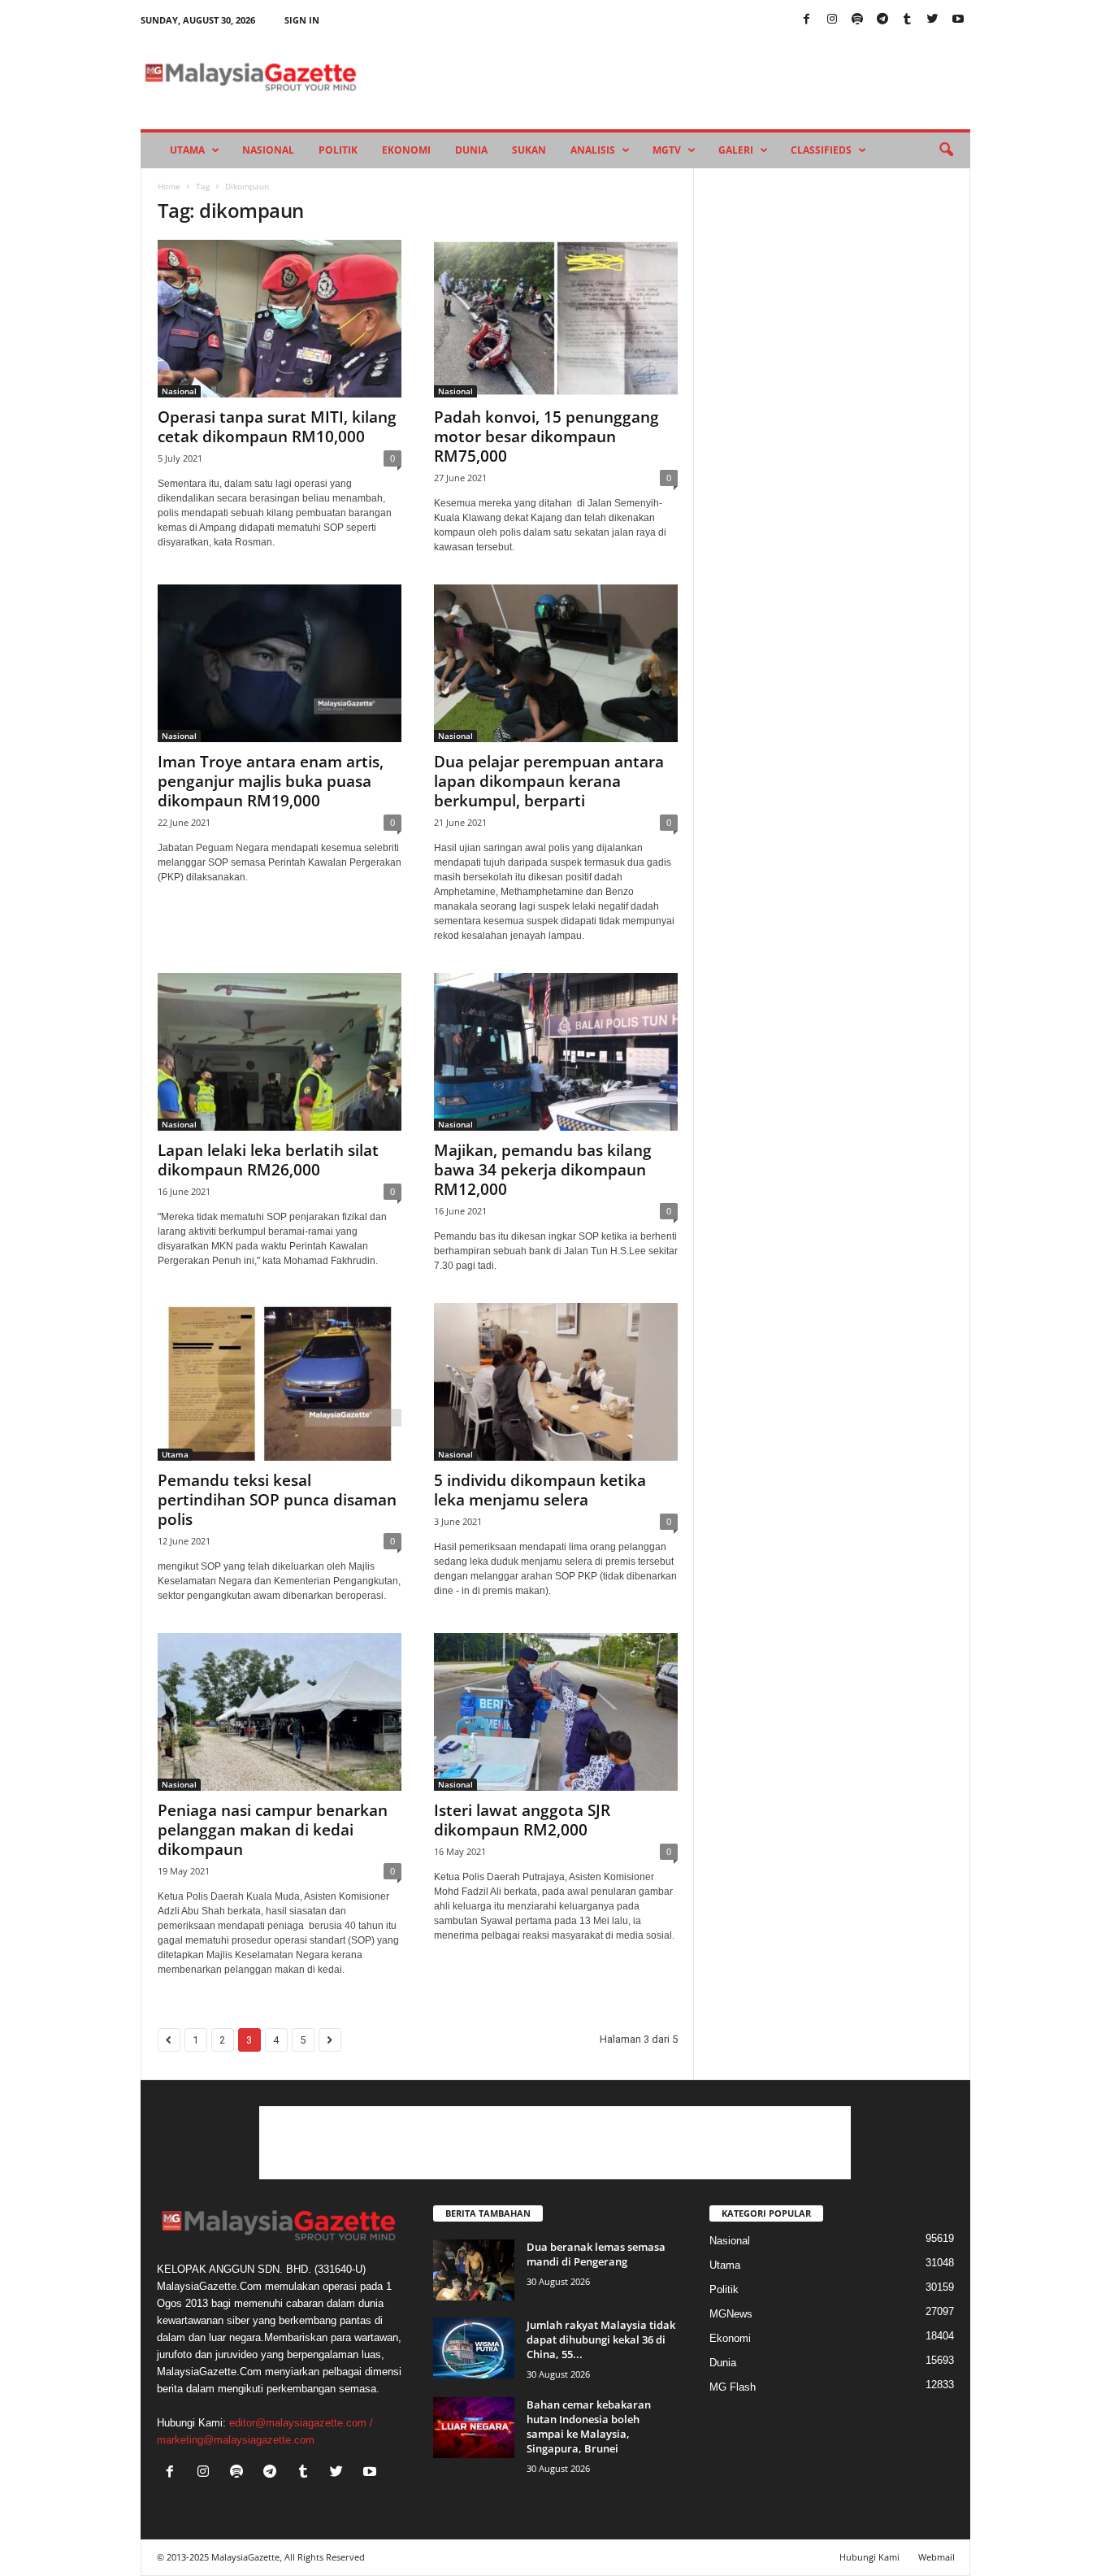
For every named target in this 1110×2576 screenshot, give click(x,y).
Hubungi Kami (869, 2557)
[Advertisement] (555, 2143)
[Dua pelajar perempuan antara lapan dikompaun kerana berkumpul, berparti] (556, 663)
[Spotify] (857, 20)
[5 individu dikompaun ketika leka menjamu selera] (556, 1382)
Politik (338, 150)
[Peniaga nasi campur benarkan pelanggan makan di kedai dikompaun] (280, 1712)
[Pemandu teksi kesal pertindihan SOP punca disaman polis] (280, 1382)
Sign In (302, 20)
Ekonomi (406, 150)
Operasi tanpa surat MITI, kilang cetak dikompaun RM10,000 (277, 427)
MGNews (731, 2314)
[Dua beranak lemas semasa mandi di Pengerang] (474, 2270)
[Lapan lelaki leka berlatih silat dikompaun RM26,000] (280, 1052)
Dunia (471, 150)
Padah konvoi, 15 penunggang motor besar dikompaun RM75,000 (546, 437)
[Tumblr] (908, 20)
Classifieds (821, 150)
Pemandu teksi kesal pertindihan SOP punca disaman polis (277, 1500)
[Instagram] (832, 20)
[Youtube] (958, 20)
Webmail (937, 2557)
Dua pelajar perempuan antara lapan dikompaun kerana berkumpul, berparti (549, 781)
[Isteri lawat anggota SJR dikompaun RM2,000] (556, 1712)
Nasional (268, 150)
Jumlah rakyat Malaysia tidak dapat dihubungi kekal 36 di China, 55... (601, 2339)
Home (169, 186)
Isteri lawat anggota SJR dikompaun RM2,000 (522, 1820)
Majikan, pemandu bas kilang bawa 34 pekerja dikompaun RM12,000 (543, 1170)
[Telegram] (882, 20)
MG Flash (733, 2387)
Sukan (529, 150)
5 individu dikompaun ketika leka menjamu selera (540, 1490)
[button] (946, 150)
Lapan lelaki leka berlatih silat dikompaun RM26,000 (268, 1160)
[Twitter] (933, 20)
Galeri (736, 150)
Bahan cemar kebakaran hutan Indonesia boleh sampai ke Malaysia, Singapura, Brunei (589, 2426)
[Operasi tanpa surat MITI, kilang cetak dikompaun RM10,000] (280, 319)
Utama (187, 150)
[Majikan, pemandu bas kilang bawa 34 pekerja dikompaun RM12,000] (556, 1052)
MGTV (667, 150)
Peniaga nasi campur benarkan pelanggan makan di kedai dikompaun (273, 1830)
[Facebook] (807, 20)
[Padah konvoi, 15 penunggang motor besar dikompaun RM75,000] (556, 319)
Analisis (593, 150)
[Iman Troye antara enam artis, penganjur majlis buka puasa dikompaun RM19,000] (280, 663)
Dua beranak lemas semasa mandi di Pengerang (596, 2254)
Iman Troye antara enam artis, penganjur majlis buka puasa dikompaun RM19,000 (271, 781)
